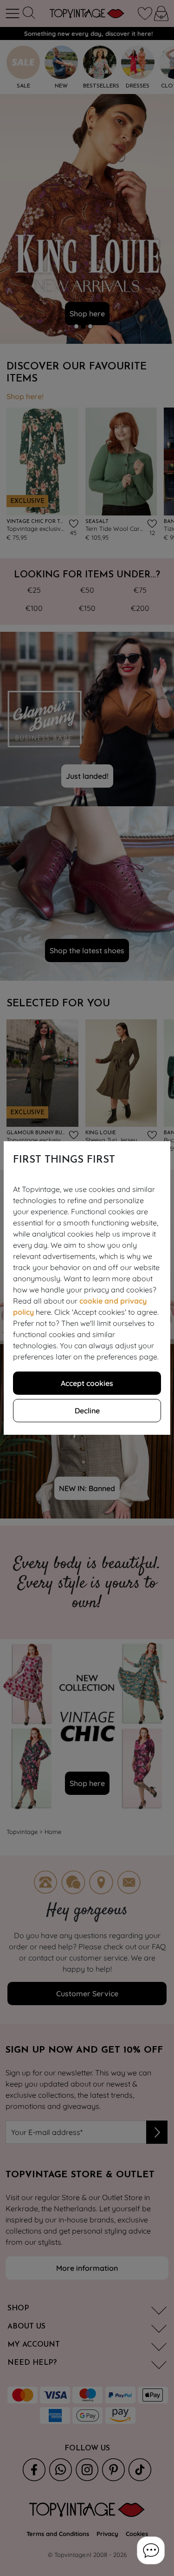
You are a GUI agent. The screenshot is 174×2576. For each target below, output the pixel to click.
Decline (87, 1411)
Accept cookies (87, 1383)
